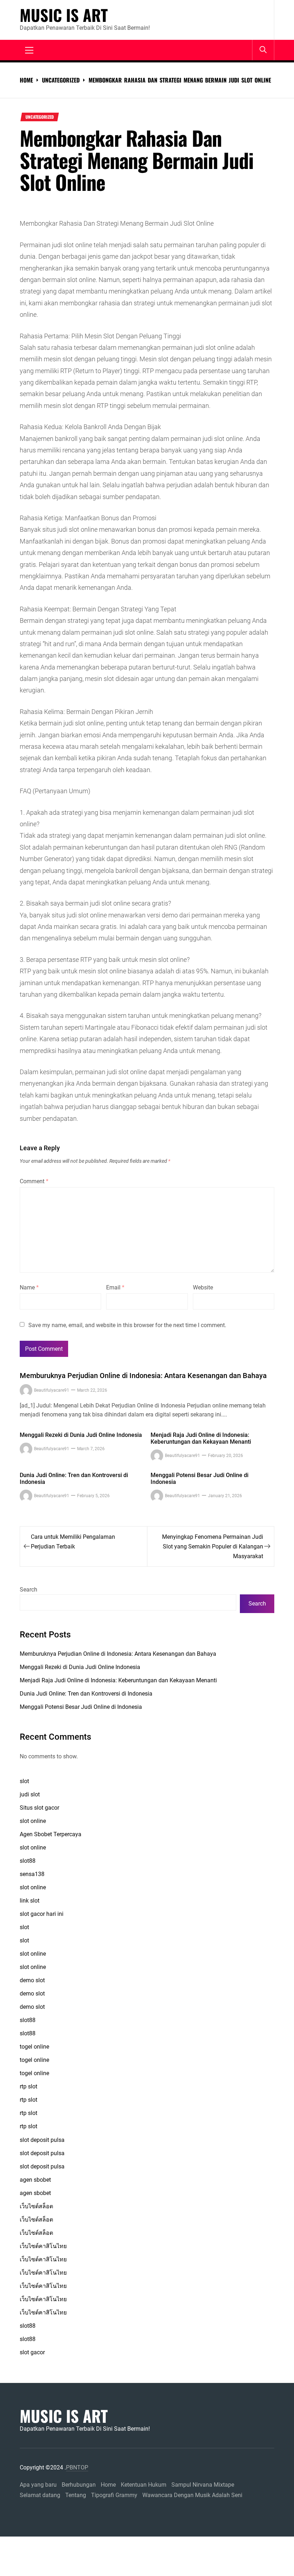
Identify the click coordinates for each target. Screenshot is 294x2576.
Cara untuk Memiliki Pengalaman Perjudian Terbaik (73, 1542)
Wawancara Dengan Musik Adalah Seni (192, 2495)
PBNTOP (77, 2467)
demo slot (32, 1980)
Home (108, 2485)
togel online (34, 2047)
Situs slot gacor (39, 1808)
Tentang (76, 2495)
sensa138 (32, 1874)
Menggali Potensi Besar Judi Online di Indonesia (200, 1479)
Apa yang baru (38, 2485)
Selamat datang (40, 2495)
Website (203, 1287)
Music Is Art (64, 15)
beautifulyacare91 (52, 1390)
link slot (30, 1901)
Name (29, 1287)
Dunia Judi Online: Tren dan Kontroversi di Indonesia (74, 1479)
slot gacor (32, 2352)
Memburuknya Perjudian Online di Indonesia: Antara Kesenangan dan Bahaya (143, 1376)
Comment (34, 1181)
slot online (33, 1821)
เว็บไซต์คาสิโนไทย (43, 2246)
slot (24, 1781)
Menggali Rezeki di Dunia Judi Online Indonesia (81, 1435)
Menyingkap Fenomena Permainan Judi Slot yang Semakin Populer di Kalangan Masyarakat (213, 1546)
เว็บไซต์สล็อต (36, 2206)
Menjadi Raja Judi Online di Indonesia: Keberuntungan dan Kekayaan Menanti (201, 1438)
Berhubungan (79, 2485)
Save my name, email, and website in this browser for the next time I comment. (127, 1325)
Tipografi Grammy (114, 2495)
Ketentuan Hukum (144, 2485)
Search (29, 1590)
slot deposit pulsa (42, 2140)
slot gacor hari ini (42, 1914)
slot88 (28, 1861)
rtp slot (29, 2086)
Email (115, 1287)
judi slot (30, 1794)
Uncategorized (40, 117)
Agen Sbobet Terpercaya (51, 1834)
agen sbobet (35, 2180)
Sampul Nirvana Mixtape (203, 2485)
